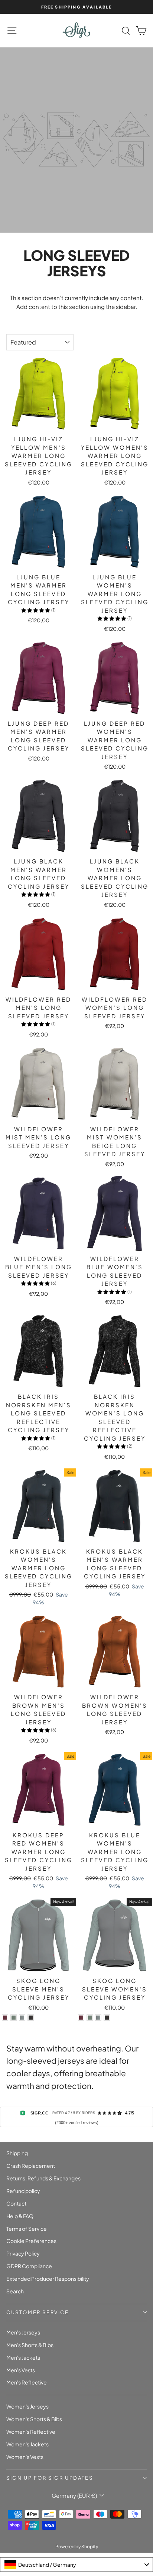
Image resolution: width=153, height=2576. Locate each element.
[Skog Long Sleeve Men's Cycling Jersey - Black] (31, 2018)
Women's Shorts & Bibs (34, 2419)
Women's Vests (25, 2457)
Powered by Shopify (77, 2547)
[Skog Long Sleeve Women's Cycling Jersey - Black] (107, 2018)
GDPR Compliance (29, 2266)
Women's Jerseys (27, 2406)
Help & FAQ (20, 2216)
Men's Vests (21, 2370)
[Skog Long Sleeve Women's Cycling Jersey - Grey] (98, 2018)
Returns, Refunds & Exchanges (43, 2178)
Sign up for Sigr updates (50, 2478)
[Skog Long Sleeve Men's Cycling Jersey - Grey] (22, 2018)
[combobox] (76, 2565)
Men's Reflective (27, 2382)
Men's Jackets (23, 2357)
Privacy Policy (23, 2253)
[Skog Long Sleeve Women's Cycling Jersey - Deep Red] (81, 2018)
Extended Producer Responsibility (48, 2279)
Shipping (17, 2153)
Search (15, 2291)
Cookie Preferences (31, 2241)
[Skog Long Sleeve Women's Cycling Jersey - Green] (90, 2018)
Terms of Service (27, 2229)
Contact (16, 2203)
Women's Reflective (31, 2432)
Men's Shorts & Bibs (30, 2345)
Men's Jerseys (23, 2332)
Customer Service (38, 2312)
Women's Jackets (27, 2444)
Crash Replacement (31, 2166)
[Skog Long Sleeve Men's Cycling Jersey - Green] (14, 2018)
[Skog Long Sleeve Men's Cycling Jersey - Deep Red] (5, 2018)
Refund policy (23, 2191)
